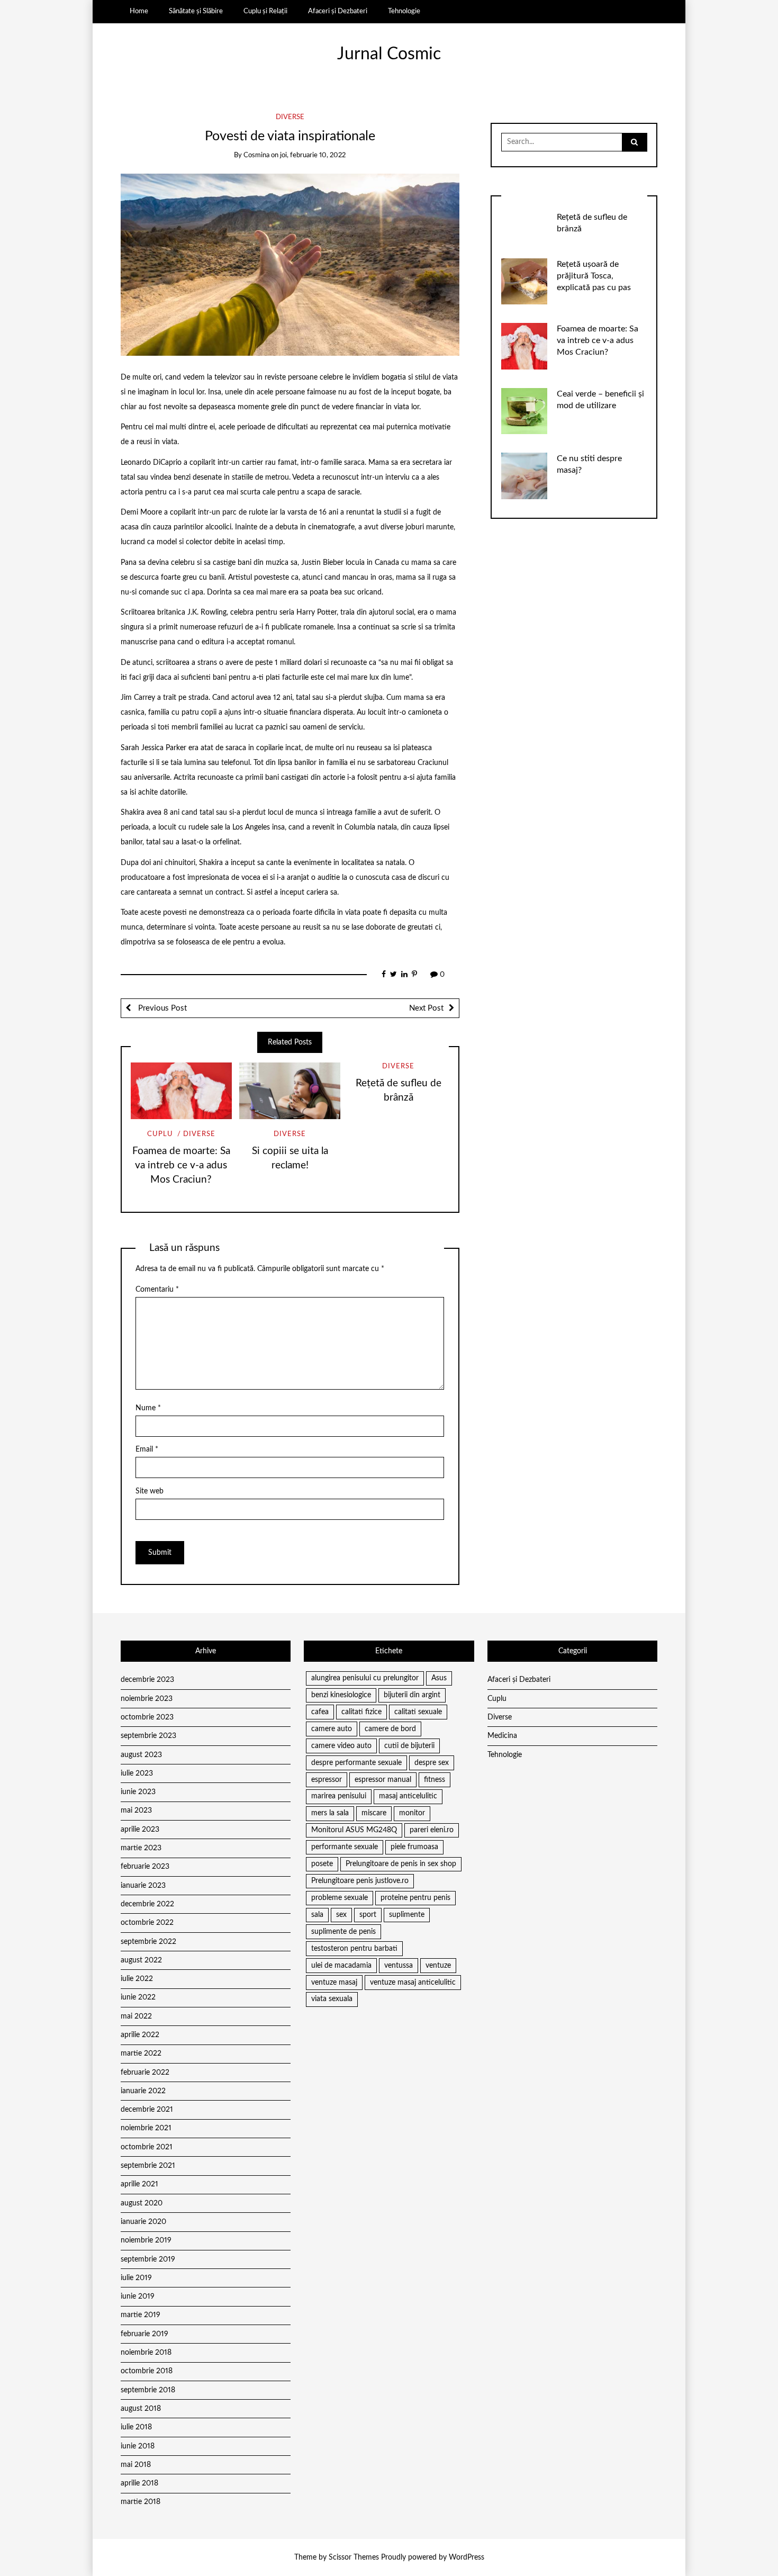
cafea (320, 1712)
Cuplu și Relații (265, 11)
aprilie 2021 (139, 2184)
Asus (439, 1678)
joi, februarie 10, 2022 (313, 155)
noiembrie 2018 (146, 2353)
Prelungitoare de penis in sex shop (401, 1864)
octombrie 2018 (147, 2371)
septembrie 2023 (148, 1736)
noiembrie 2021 (146, 2128)
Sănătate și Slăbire (196, 11)
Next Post (426, 1008)
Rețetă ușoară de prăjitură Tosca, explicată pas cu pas (594, 276)
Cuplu (160, 1134)
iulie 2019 (136, 2278)
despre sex (432, 1763)
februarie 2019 (144, 2334)
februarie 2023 (145, 1867)
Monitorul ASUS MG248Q (354, 1830)
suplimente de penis (343, 1932)
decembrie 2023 (147, 1680)
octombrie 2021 (147, 2147)
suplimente (407, 1915)
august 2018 (141, 2409)
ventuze (438, 1966)
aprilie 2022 (140, 2035)
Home (139, 11)
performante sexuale (345, 1847)
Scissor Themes (354, 2557)
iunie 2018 (138, 2446)
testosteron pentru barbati (354, 1949)
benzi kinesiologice (341, 1695)
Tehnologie (404, 11)
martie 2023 (141, 1848)
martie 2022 (141, 2053)
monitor (412, 1813)
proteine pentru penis (415, 1898)
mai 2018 (136, 2465)
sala (317, 1915)
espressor (327, 1780)
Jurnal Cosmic (389, 54)
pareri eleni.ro (432, 1830)
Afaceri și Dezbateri (338, 11)
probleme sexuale (340, 1898)
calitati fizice (361, 1712)
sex (341, 1915)
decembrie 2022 (147, 1904)
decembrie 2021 (147, 2110)
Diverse (290, 117)
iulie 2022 (137, 1979)
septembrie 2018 (148, 2390)
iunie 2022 (138, 1997)
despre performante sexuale (356, 1763)
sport (368, 1915)
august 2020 (142, 2203)
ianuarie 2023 (143, 1886)
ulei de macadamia (341, 1966)
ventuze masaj (334, 1983)
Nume (148, 1408)
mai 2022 (136, 2016)
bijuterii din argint (412, 1695)
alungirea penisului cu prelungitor (365, 1678)
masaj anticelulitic (408, 1796)
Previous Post (161, 1008)
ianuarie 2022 (143, 2091)
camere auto (332, 1729)
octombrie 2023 (147, 1717)
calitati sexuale (418, 1712)
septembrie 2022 (148, 1942)
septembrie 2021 (148, 2166)
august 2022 (141, 1960)
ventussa (399, 1966)
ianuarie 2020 (143, 2222)
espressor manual (383, 1780)
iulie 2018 (136, 2427)
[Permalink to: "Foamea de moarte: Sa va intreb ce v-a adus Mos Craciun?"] (181, 1091)
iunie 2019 (138, 2296)
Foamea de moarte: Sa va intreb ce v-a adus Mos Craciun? (181, 1165)
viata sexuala (332, 1999)
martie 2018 (141, 2502)
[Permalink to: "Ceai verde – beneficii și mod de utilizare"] (524, 411)
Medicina (502, 1736)
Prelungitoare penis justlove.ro (360, 1881)
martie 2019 (141, 2315)
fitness (435, 1780)
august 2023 (141, 1755)
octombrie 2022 (147, 1923)
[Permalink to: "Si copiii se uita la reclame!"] (290, 1091)
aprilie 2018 (139, 2483)
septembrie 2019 (148, 2259)
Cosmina (256, 155)
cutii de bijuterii (409, 1746)
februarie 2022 (145, 2073)
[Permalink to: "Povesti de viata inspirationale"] (290, 265)
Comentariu (157, 1290)
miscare (374, 1813)
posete (322, 1864)
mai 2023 (136, 1811)
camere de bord (390, 1729)
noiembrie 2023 (147, 1699)
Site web (150, 1491)
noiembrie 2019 (146, 2240)
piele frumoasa (414, 1847)
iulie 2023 (137, 1773)
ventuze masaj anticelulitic (413, 1983)
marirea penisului (339, 1796)
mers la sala (330, 1813)
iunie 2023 (138, 1792)
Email (147, 1449)
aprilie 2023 (140, 1830)
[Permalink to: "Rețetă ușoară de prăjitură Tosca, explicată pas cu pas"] (524, 281)
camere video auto (341, 1746)
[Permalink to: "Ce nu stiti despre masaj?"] (524, 476)
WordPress (467, 2557)
